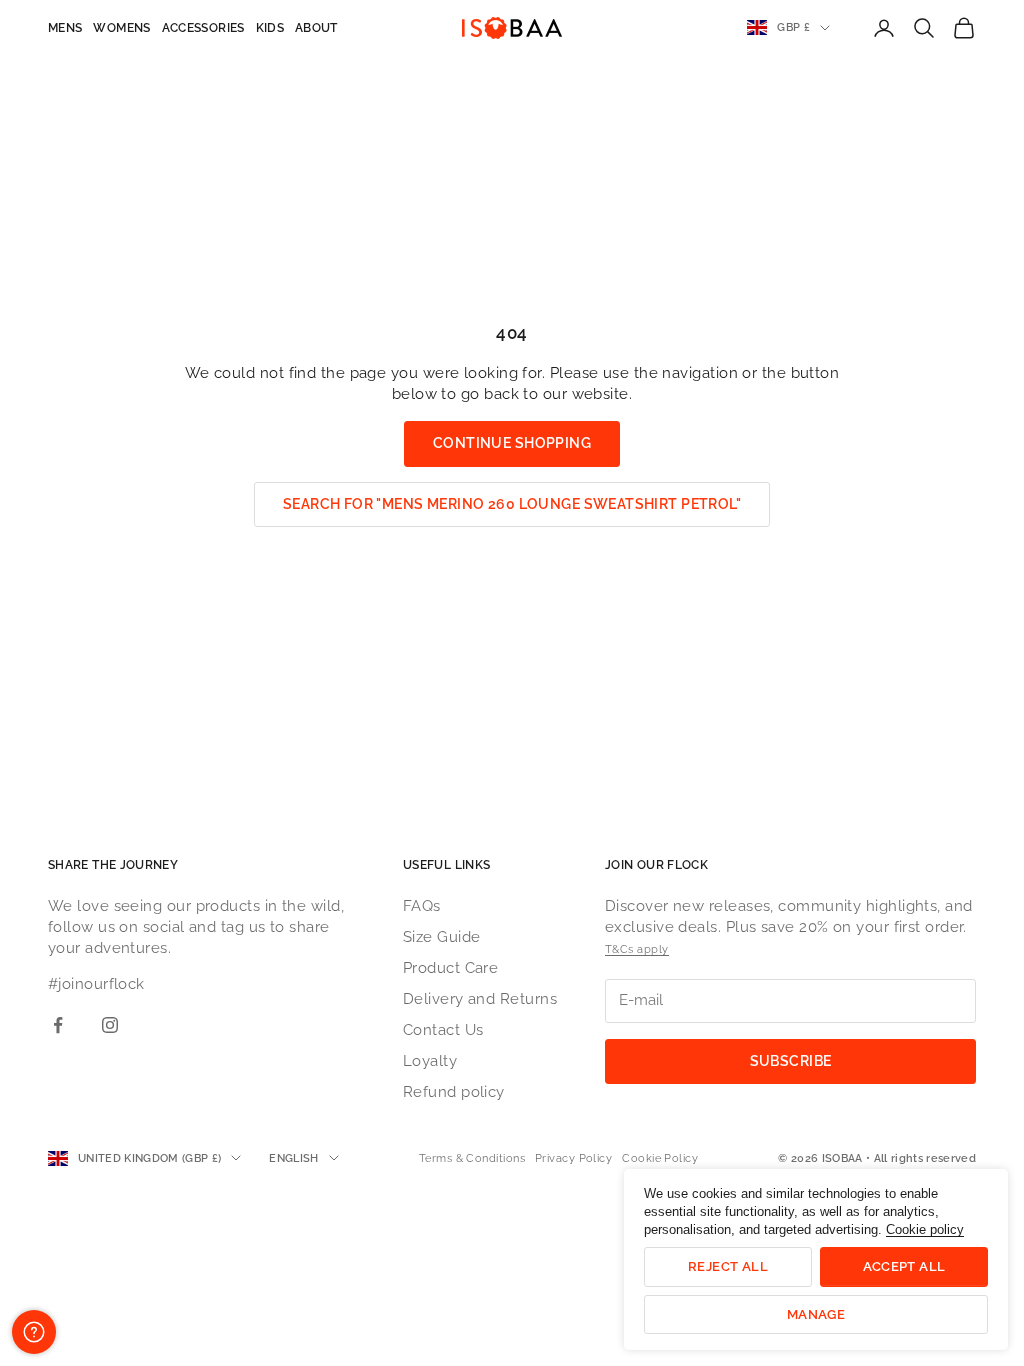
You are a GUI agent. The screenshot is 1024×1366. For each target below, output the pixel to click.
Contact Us (443, 1030)
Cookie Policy (660, 1158)
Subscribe (791, 1061)
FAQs (422, 906)
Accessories (203, 28)
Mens (65, 28)
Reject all (728, 1266)
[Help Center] (34, 1332)
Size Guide (442, 937)
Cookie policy (925, 1229)
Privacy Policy (573, 1158)
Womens (121, 28)
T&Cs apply (637, 949)
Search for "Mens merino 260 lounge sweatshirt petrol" (512, 504)
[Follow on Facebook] (58, 1025)
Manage (816, 1314)
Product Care (450, 968)
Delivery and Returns (480, 999)
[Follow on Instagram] (110, 1025)
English (293, 1158)
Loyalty (430, 1061)
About (316, 28)
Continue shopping (512, 443)
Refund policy (454, 1092)
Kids (270, 28)
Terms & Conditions (472, 1158)
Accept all (904, 1266)
